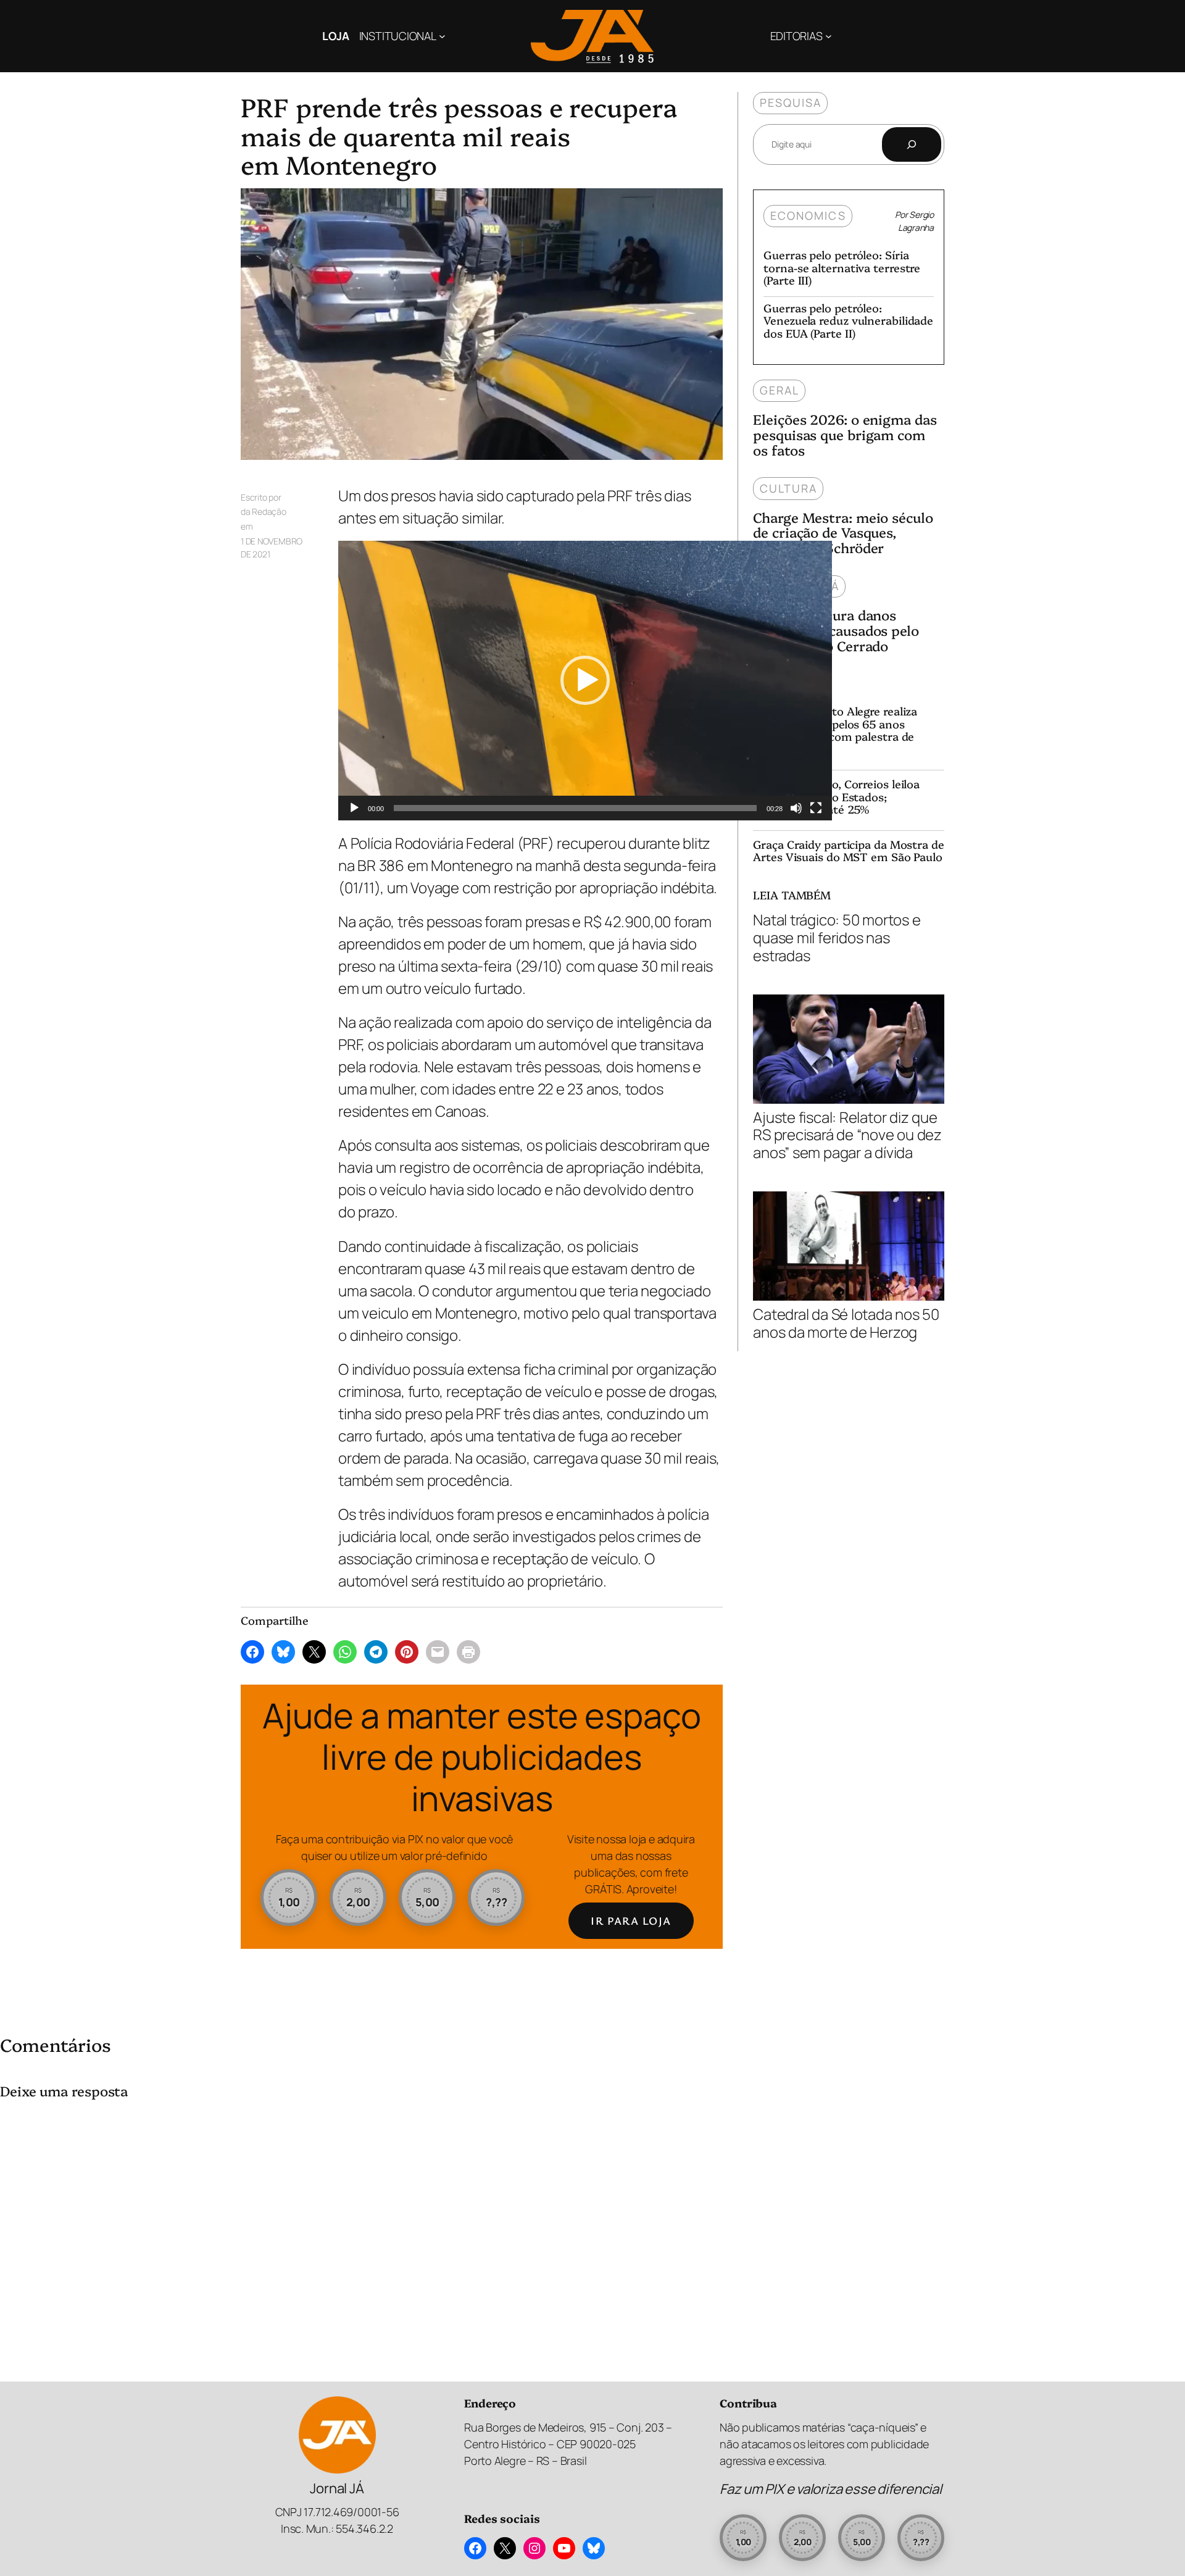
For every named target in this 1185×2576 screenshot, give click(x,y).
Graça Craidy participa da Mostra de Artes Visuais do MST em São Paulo (849, 851)
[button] (585, 680)
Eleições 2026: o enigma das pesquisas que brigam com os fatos (845, 435)
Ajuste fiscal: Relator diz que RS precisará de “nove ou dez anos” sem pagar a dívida (847, 1134)
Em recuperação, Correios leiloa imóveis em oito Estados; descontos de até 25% (836, 797)
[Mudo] (796, 808)
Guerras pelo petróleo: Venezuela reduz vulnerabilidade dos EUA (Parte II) (848, 321)
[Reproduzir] (354, 808)
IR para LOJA (631, 1920)
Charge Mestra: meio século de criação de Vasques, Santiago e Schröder (843, 533)
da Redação (264, 511)
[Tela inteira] (816, 808)
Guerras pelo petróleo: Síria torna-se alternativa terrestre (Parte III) (842, 268)
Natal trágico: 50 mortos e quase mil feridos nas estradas (837, 938)
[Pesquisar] (912, 144)
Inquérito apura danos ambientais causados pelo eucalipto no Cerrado (836, 630)
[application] (585, 681)
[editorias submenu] (829, 36)
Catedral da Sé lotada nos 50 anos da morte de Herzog (846, 1323)
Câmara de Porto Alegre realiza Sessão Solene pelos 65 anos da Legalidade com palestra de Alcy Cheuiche (835, 730)
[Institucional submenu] (442, 36)
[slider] (575, 808)
